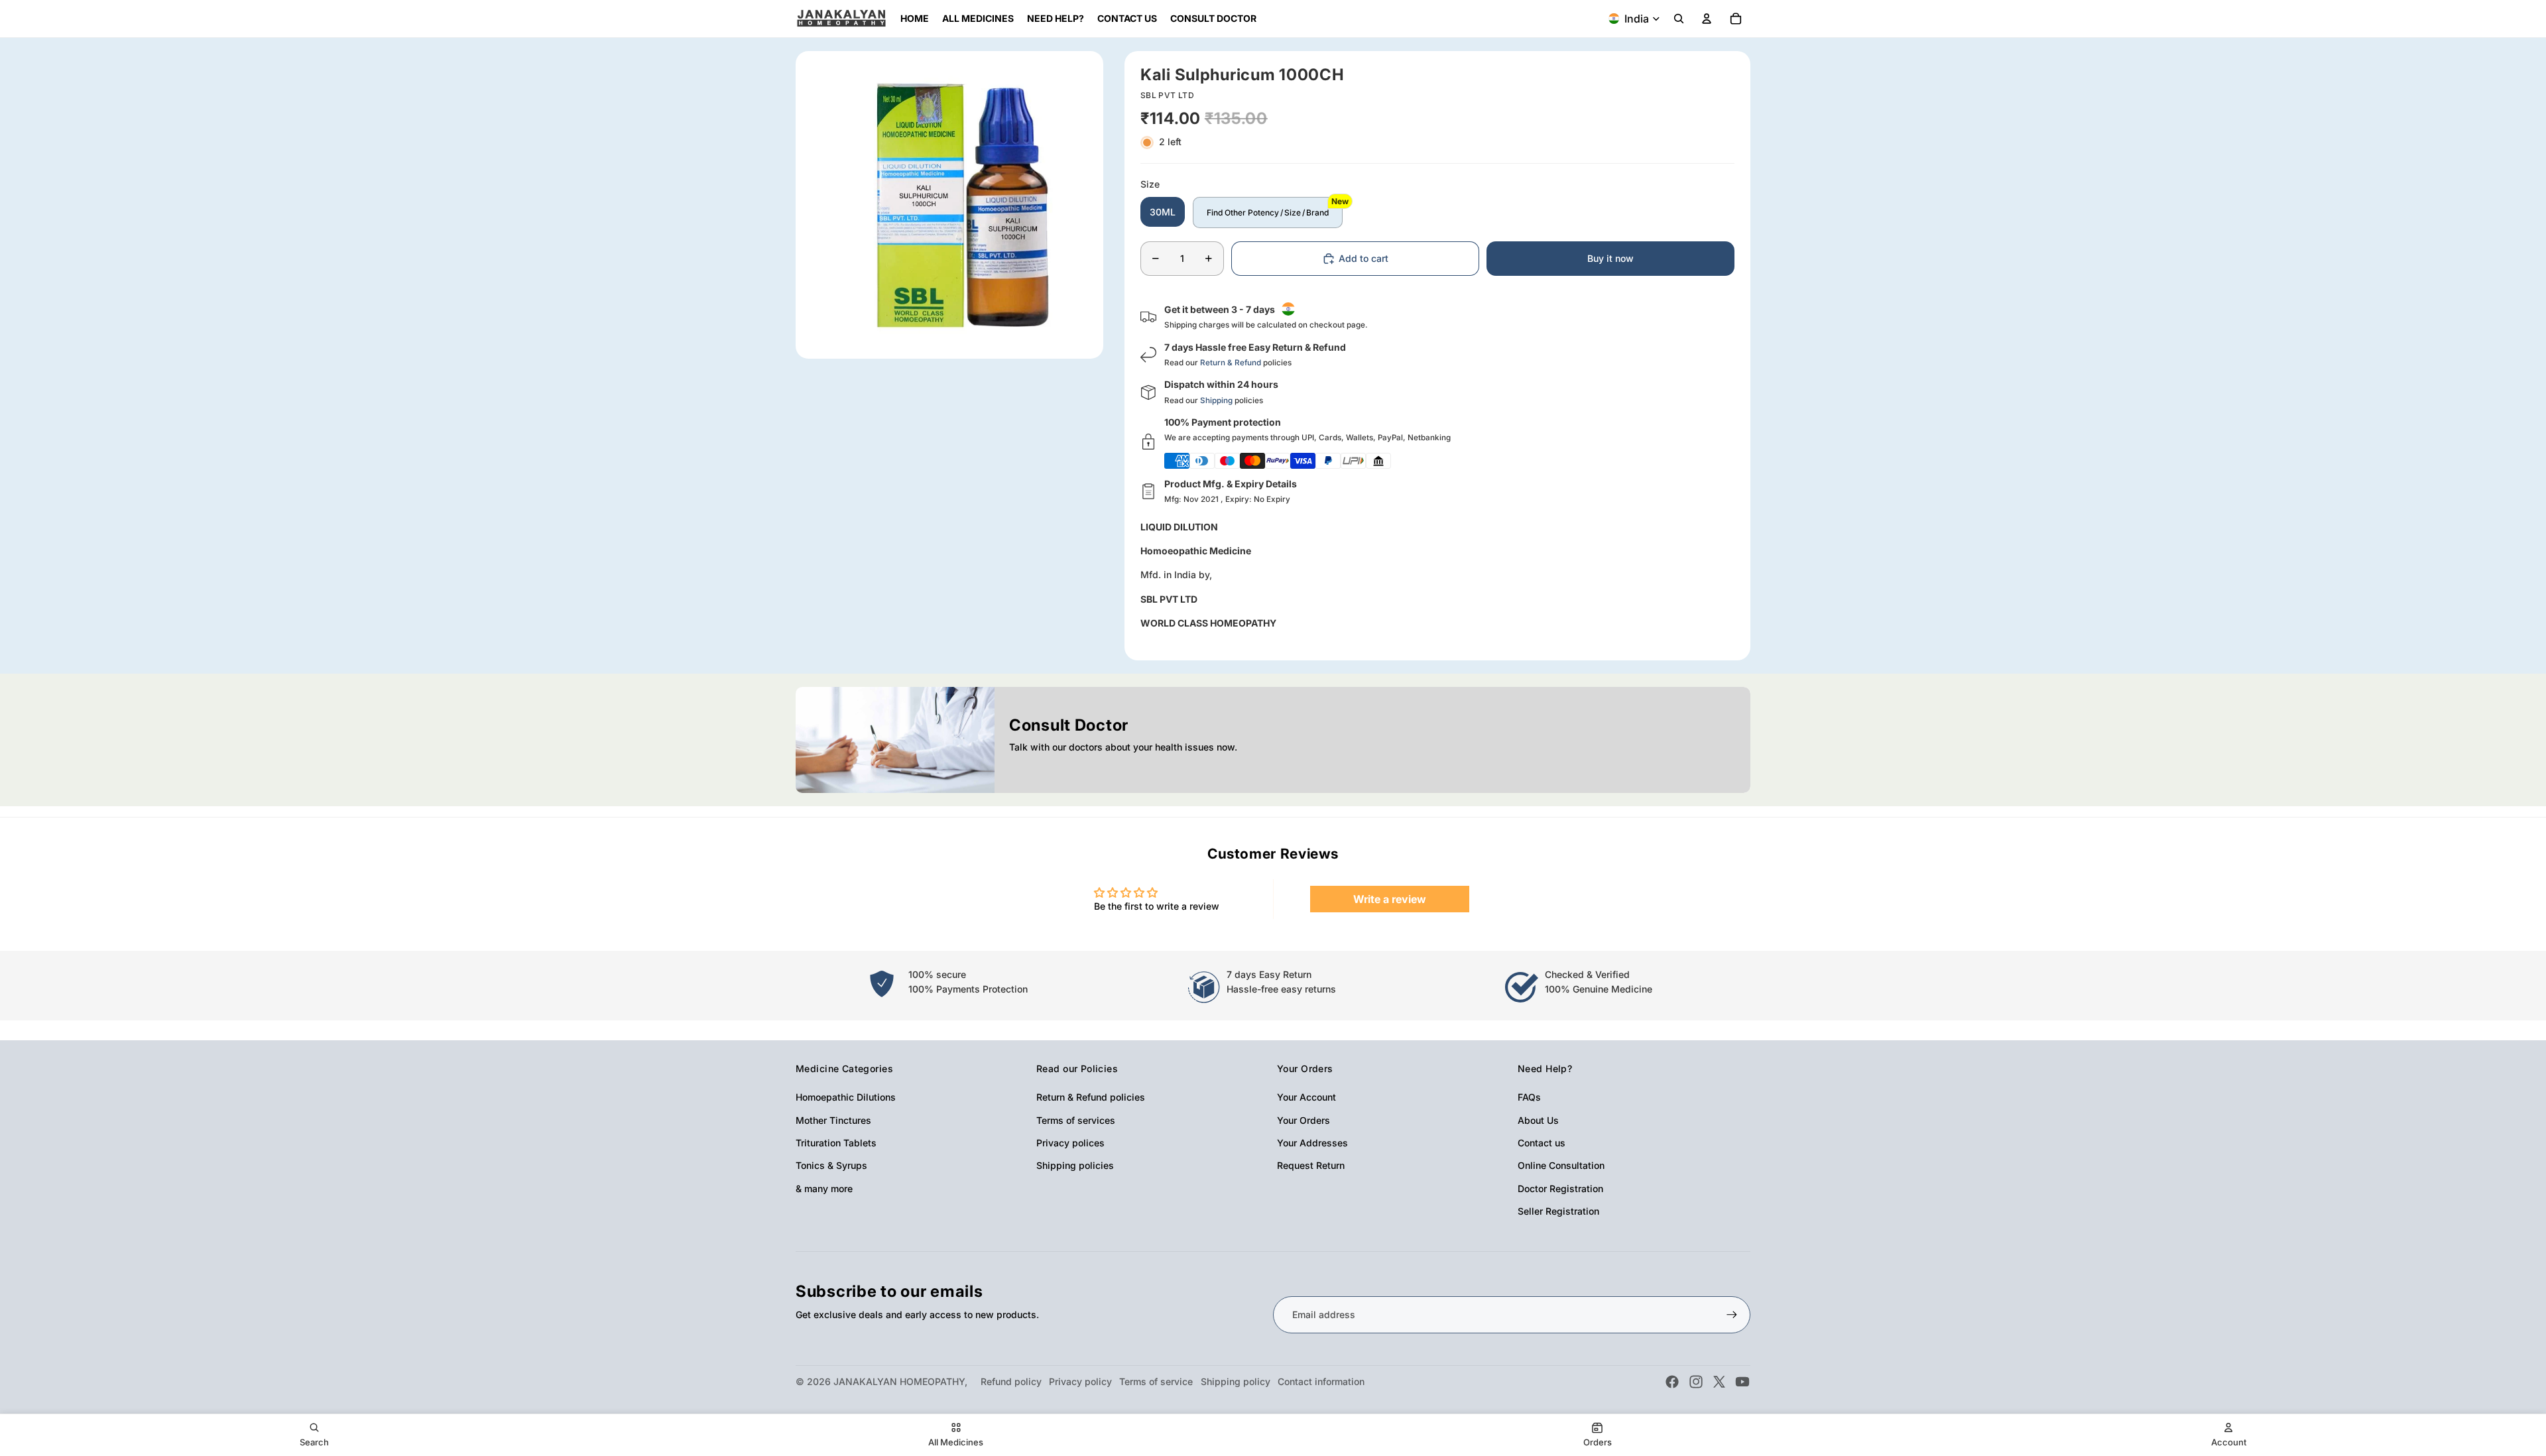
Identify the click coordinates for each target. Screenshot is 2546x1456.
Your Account (1306, 1097)
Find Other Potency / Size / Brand (1268, 212)
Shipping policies (1075, 1165)
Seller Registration (1558, 1211)
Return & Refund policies (1091, 1097)
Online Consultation (1561, 1165)
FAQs (1529, 1097)
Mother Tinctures (833, 1120)
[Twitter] (1719, 1382)
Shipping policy (1236, 1381)
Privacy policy (1080, 1381)
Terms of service (1156, 1381)
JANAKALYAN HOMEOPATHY (899, 1381)
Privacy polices (1070, 1143)
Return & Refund (1231, 363)
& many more (824, 1188)
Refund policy (1011, 1381)
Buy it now (1610, 258)
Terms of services (1076, 1120)
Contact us (1542, 1143)
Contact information (1321, 1381)
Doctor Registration (1560, 1188)
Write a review (1390, 899)
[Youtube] (1742, 1382)
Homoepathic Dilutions (846, 1097)
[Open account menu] (1707, 19)
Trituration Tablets (836, 1143)
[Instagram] (1696, 1382)
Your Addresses (1312, 1143)
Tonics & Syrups (831, 1165)
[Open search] (1679, 19)
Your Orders (1303, 1120)
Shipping (1216, 400)
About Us (1538, 1120)
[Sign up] (1732, 1315)
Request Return (1311, 1165)
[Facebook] (1672, 1382)
